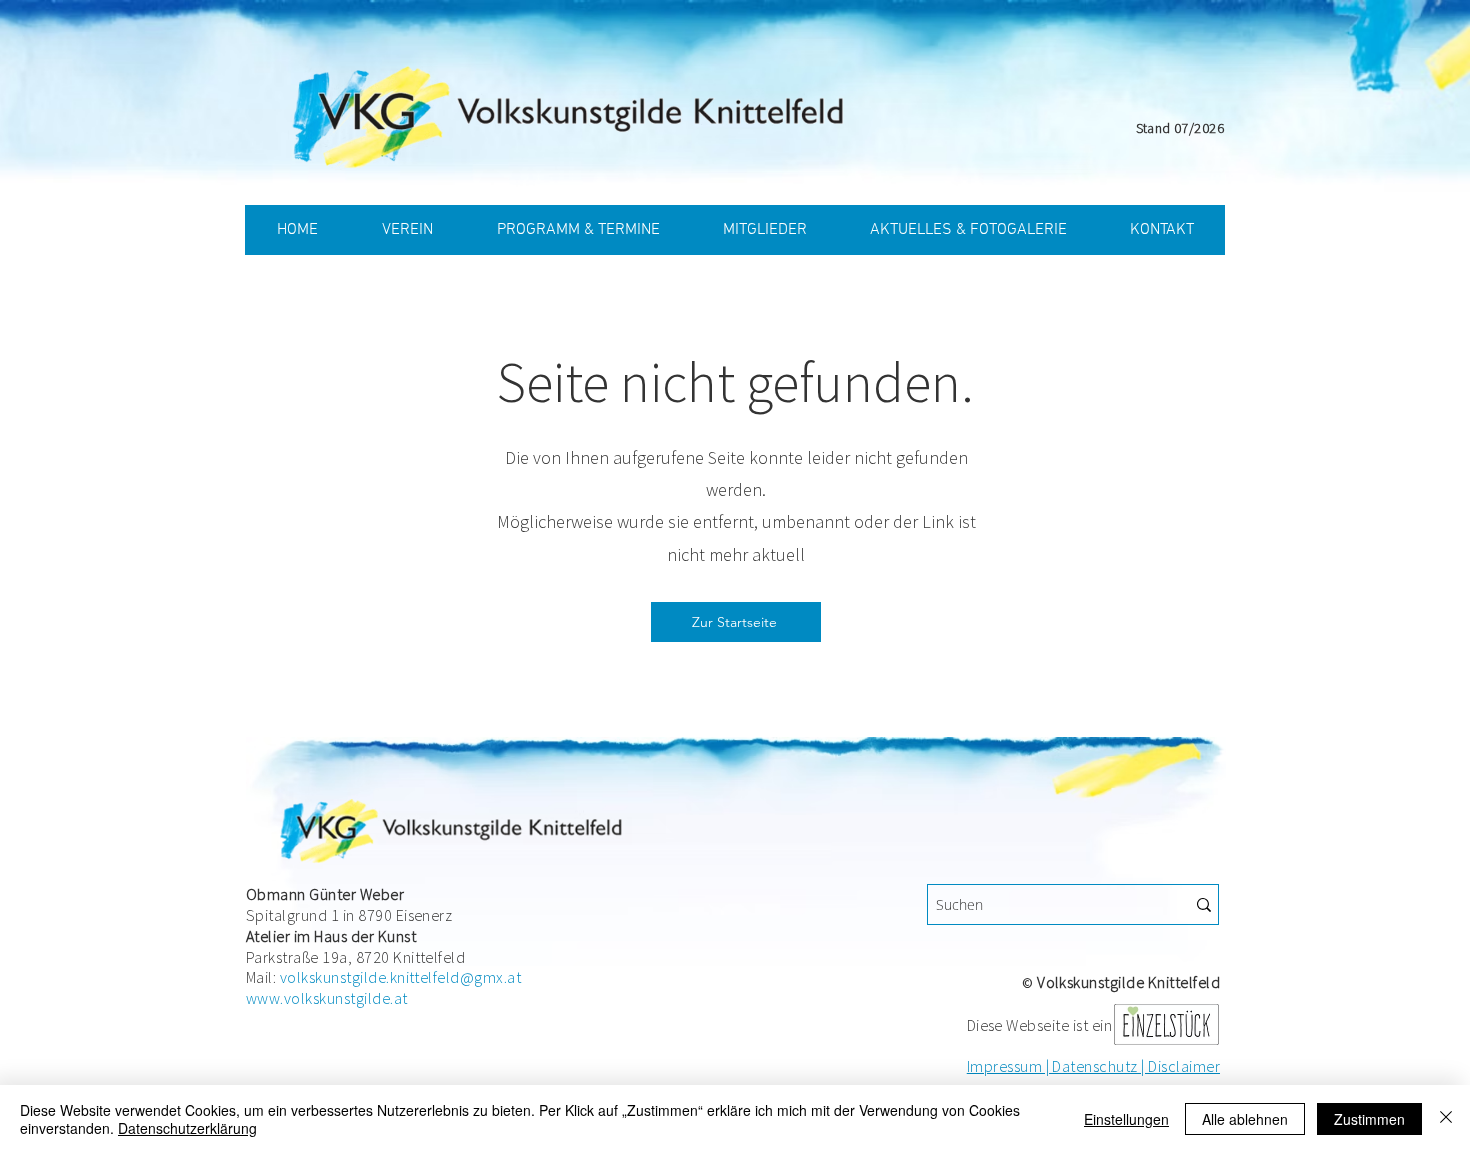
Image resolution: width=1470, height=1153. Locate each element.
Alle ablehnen (1245, 1119)
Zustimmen (1369, 1119)
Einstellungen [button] (1126, 1119)
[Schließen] (1446, 1119)
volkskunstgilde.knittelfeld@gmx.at (400, 977)
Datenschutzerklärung (187, 1128)
